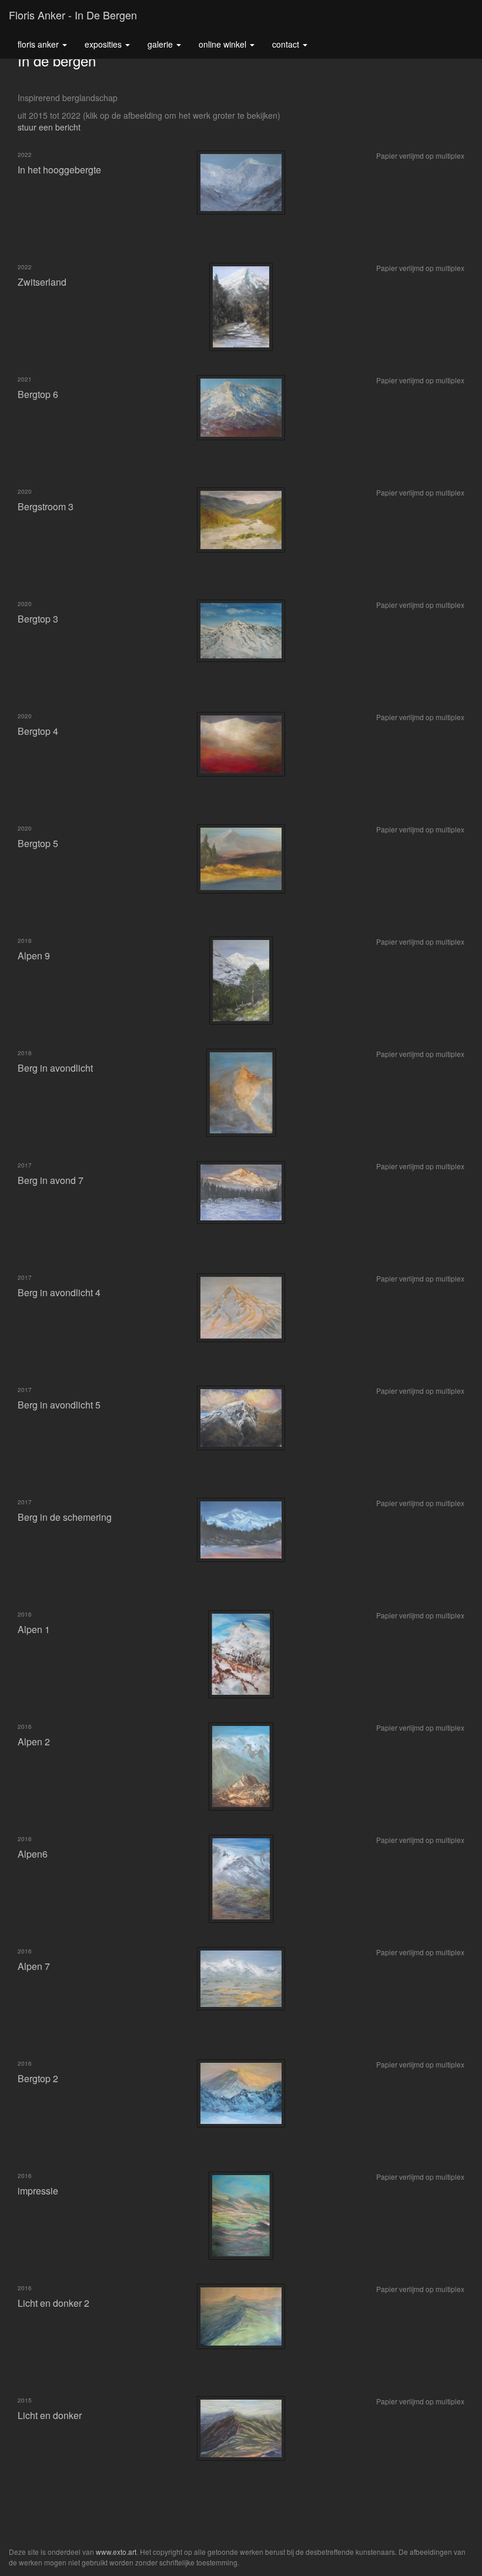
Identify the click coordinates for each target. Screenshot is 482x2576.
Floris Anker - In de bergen (73, 15)
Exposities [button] (104, 44)
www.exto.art (116, 2552)
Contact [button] (287, 44)
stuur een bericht (49, 127)
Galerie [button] (161, 44)
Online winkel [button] (224, 44)
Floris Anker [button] (39, 44)
